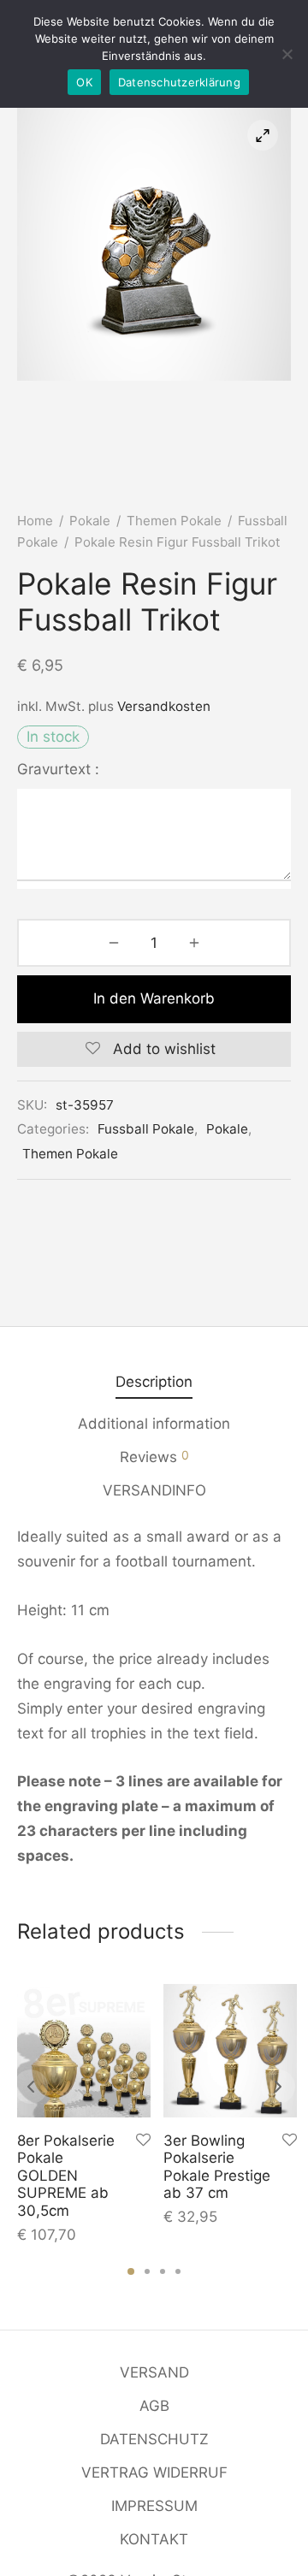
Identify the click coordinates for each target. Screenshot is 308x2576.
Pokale (90, 521)
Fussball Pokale (146, 1129)
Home (35, 521)
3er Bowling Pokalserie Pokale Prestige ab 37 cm (217, 2167)
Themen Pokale (174, 521)
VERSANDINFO (154, 1490)
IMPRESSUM (154, 2506)
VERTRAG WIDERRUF (154, 2472)
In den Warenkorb (154, 998)
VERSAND (154, 2372)
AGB (154, 2406)
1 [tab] (131, 2271)
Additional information (154, 1424)
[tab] (154, 1382)
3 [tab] (163, 2271)
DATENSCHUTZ (154, 2439)
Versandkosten (164, 706)
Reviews (154, 1457)
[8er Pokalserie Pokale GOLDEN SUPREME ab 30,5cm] (84, 2051)
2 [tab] (147, 2271)
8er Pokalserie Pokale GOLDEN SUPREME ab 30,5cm (66, 2176)
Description (154, 1382)
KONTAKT (154, 2539)
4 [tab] (178, 2271)
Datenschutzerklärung (179, 82)
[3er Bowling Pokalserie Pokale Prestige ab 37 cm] (230, 2051)
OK (84, 82)
